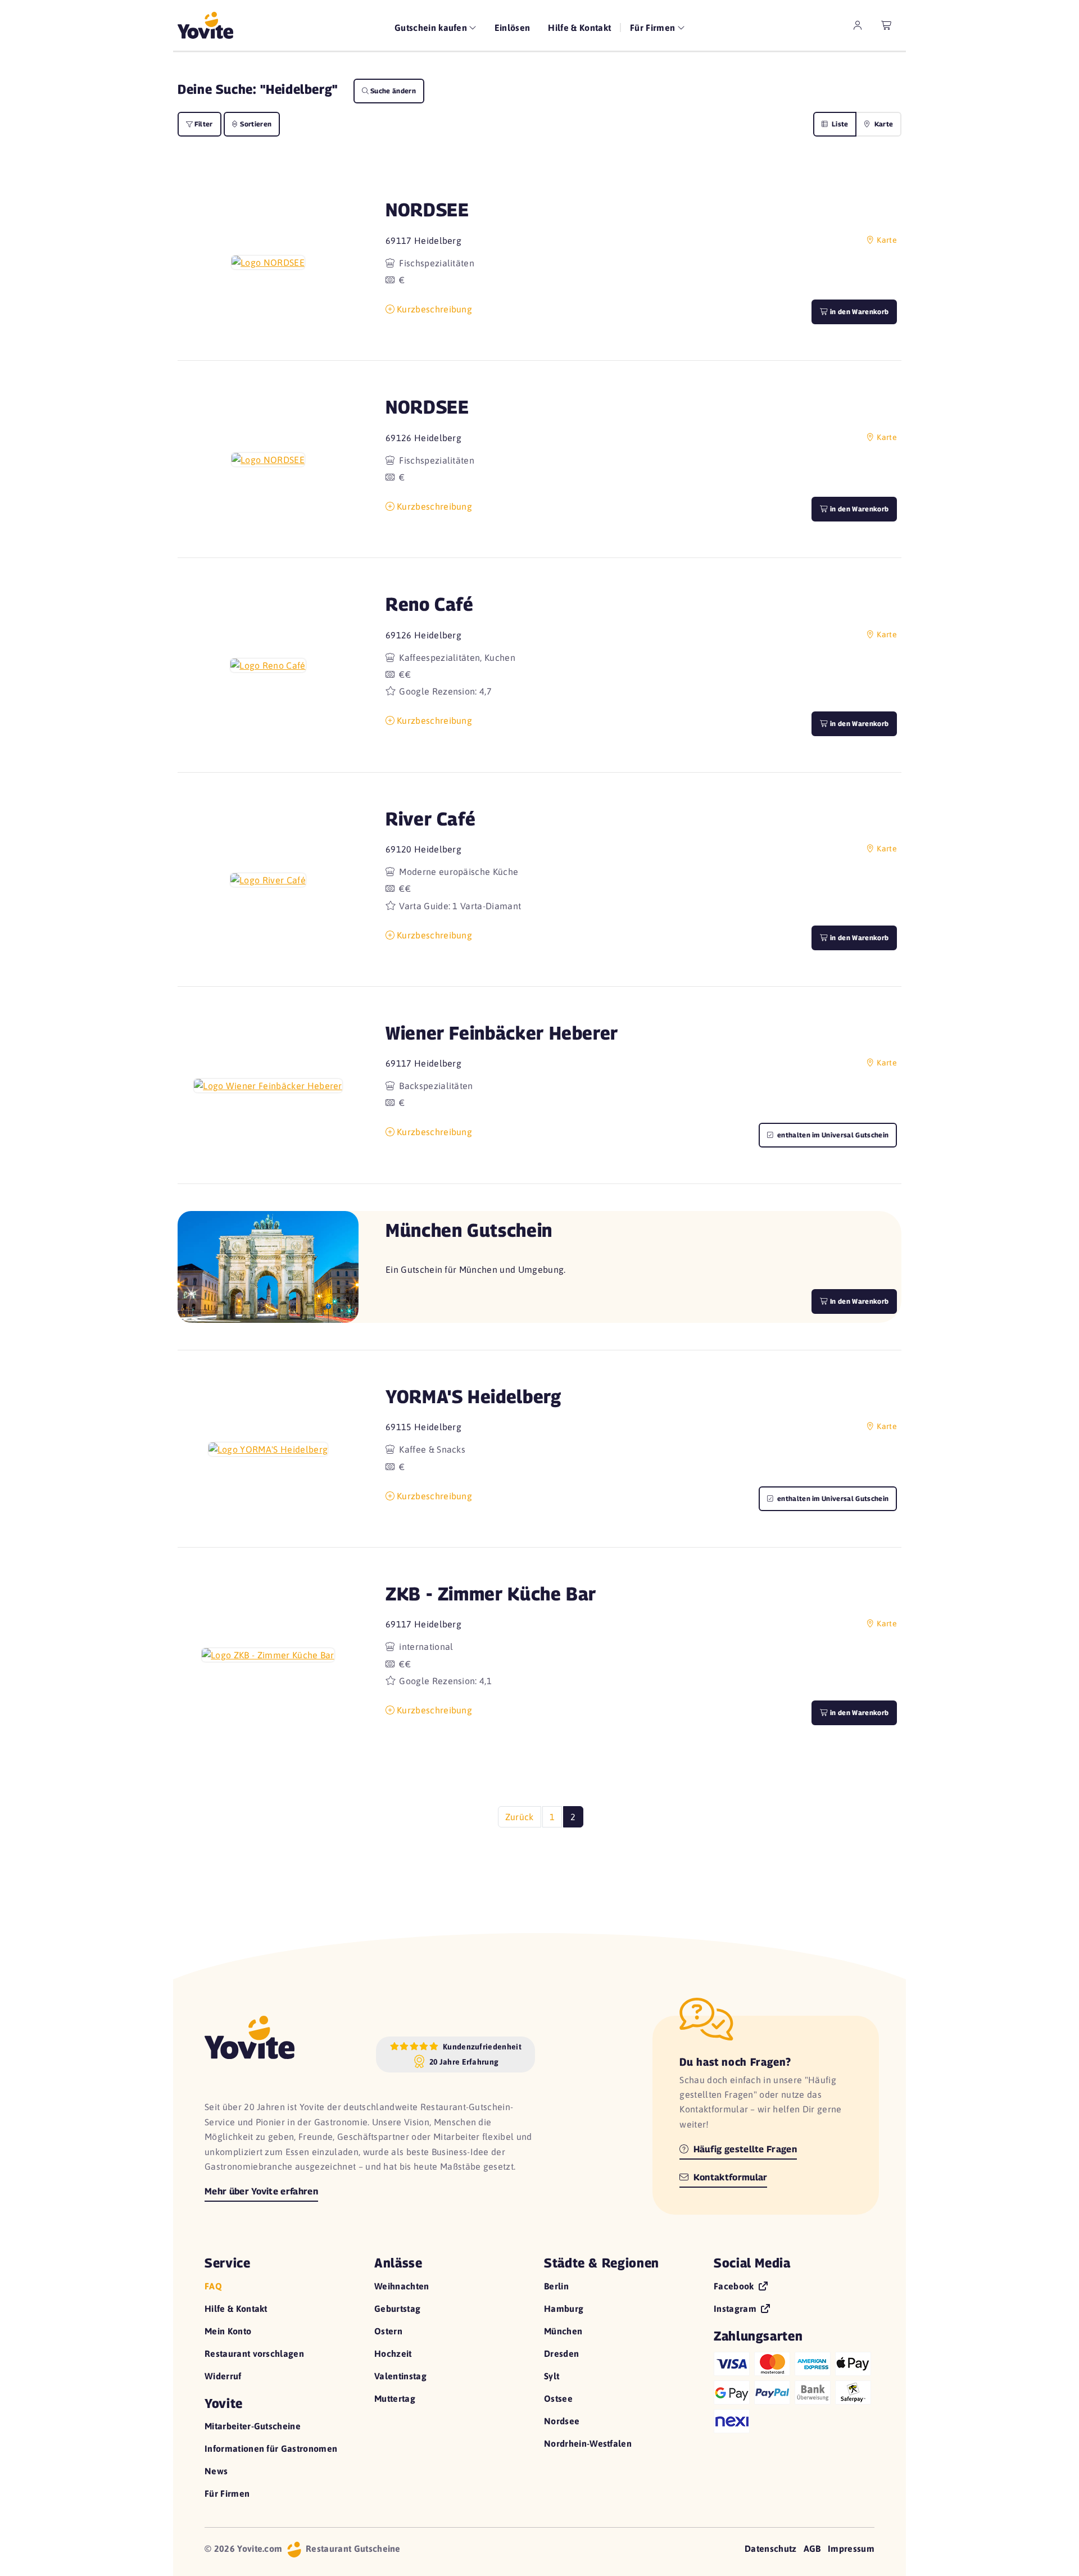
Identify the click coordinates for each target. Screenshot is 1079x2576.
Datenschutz (771, 2548)
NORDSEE (427, 209)
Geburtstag (397, 2309)
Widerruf (223, 2376)
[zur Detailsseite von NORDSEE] (268, 262)
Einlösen (513, 28)
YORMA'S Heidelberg (473, 1396)
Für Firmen (227, 2493)
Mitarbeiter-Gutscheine (253, 2426)
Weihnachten (402, 2286)
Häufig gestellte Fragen (744, 2149)
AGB (812, 2548)
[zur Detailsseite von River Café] (268, 879)
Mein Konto (228, 2331)
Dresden (561, 2353)
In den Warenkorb (858, 1301)
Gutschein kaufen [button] (432, 28)
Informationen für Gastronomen (271, 2448)
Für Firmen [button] (654, 28)
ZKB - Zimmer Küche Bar (491, 1593)
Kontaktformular (729, 2177)
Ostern (388, 2331)
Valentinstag (400, 2376)
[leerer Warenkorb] (887, 25)
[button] (268, 262)
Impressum (851, 2548)
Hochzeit (393, 2353)
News (216, 2471)
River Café (430, 818)
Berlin (556, 2286)
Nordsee (562, 2421)
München (563, 2331)
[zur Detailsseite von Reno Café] (268, 665)
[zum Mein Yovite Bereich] (858, 25)
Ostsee (558, 2398)
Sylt (552, 2376)
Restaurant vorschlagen (254, 2353)
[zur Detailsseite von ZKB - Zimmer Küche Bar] (268, 1654)
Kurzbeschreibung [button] (434, 309)
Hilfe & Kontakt (579, 28)
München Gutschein (469, 1230)
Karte (883, 124)
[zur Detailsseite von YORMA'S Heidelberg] (268, 1449)
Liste (839, 124)
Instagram (736, 2309)
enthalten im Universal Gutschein (832, 1135)
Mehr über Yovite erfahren (261, 2191)
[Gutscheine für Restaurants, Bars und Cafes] (205, 25)
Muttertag (395, 2398)
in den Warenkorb (858, 312)
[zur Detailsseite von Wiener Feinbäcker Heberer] (268, 1085)
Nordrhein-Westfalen (588, 2443)
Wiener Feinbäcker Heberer (502, 1033)
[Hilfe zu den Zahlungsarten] (794, 2390)
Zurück (520, 1817)
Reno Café (430, 604)
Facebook (735, 2286)
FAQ (213, 2286)
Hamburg (564, 2309)
